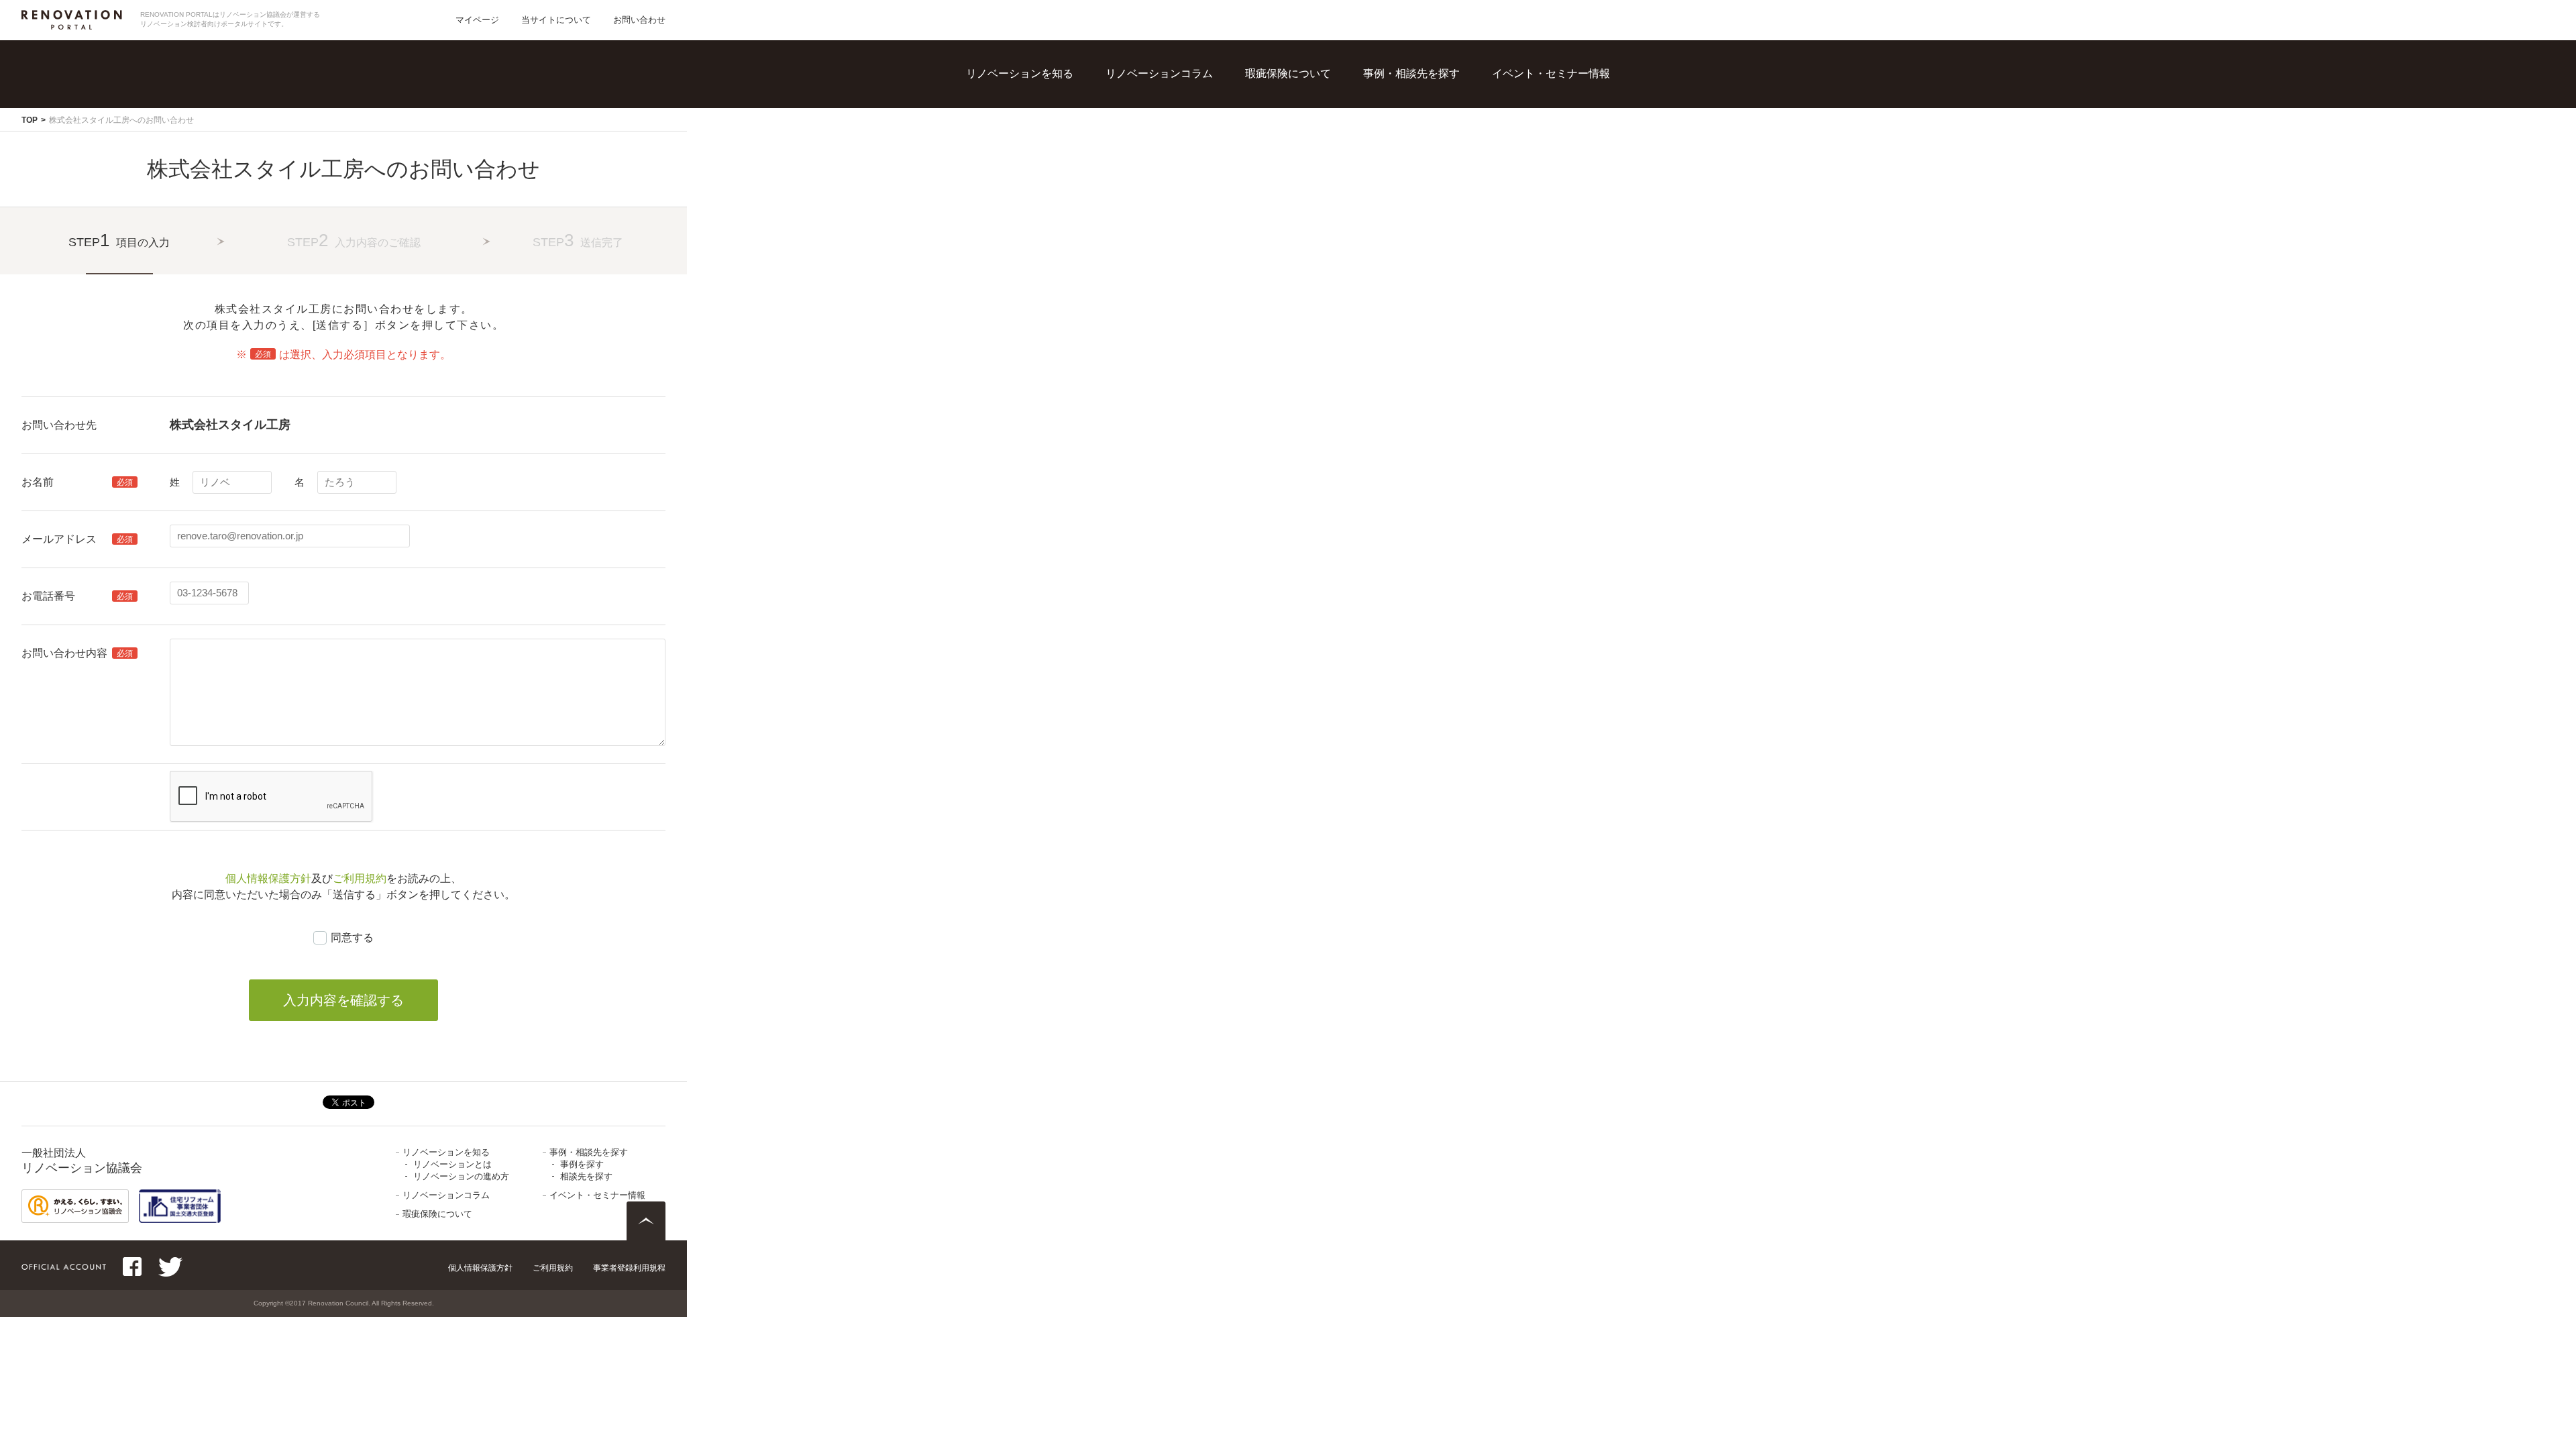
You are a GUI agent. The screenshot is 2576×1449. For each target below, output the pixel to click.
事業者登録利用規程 (629, 1268)
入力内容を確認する (343, 1000)
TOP (30, 120)
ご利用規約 (360, 878)
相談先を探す (1430, 121)
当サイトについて (556, 20)
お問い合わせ (639, 20)
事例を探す (1424, 94)
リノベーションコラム (1159, 73)
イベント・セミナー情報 (1551, 73)
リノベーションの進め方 (1059, 121)
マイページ (477, 20)
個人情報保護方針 (268, 878)
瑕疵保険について (1288, 73)
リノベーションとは (1049, 94)
